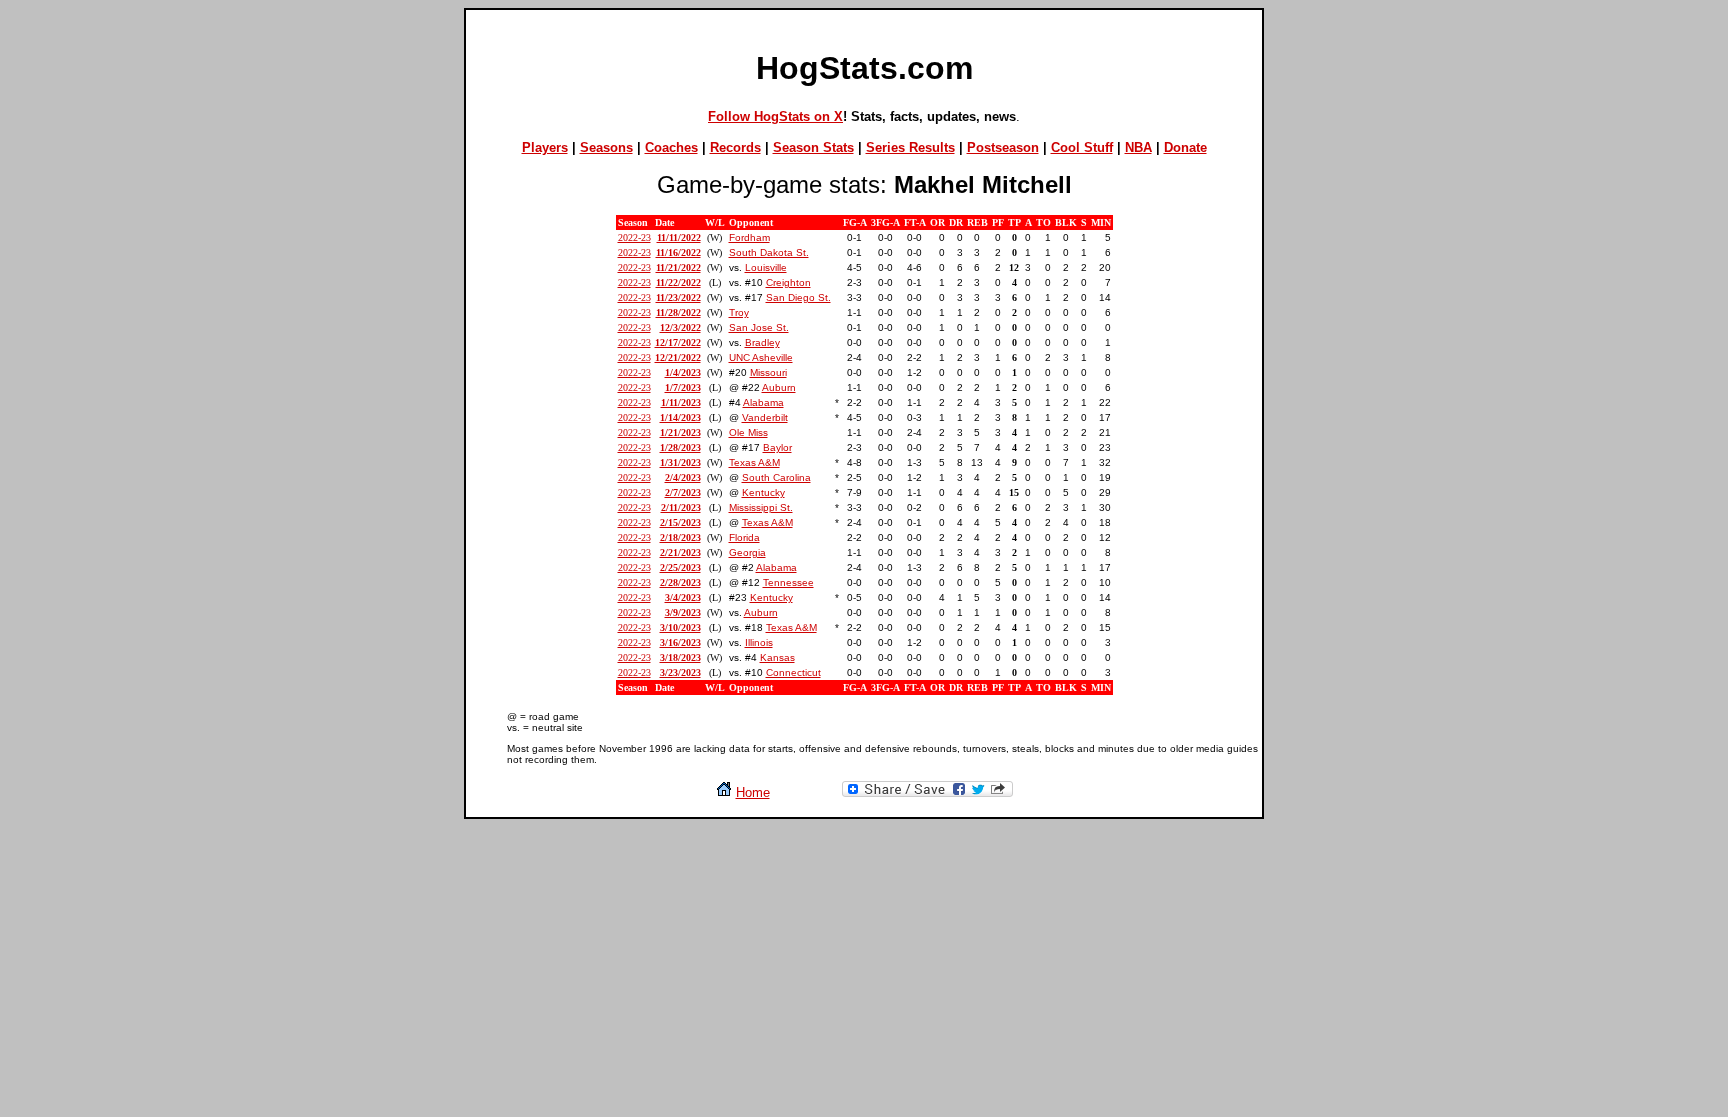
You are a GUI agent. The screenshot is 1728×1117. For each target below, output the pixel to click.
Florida (744, 537)
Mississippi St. (761, 507)
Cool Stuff (1082, 147)
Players (545, 147)
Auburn (779, 387)
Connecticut (793, 672)
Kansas (777, 657)
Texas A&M (754, 462)
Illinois (759, 642)
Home (753, 792)
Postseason (1003, 147)
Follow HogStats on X (775, 116)
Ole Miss (748, 432)
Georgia (747, 552)
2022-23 (634, 237)
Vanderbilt (765, 417)
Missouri (768, 372)
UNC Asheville (761, 357)
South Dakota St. (769, 252)
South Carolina (776, 477)
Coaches (671, 147)
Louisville (766, 267)
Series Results (910, 147)
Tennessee (788, 582)
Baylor (777, 447)
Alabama (763, 402)
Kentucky (763, 492)
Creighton (788, 282)
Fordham (749, 237)
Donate (1185, 147)
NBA (1138, 147)
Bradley (762, 342)
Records (735, 147)
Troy (739, 312)
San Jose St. (759, 327)
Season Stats (813, 147)
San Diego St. (798, 297)
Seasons (606, 147)
